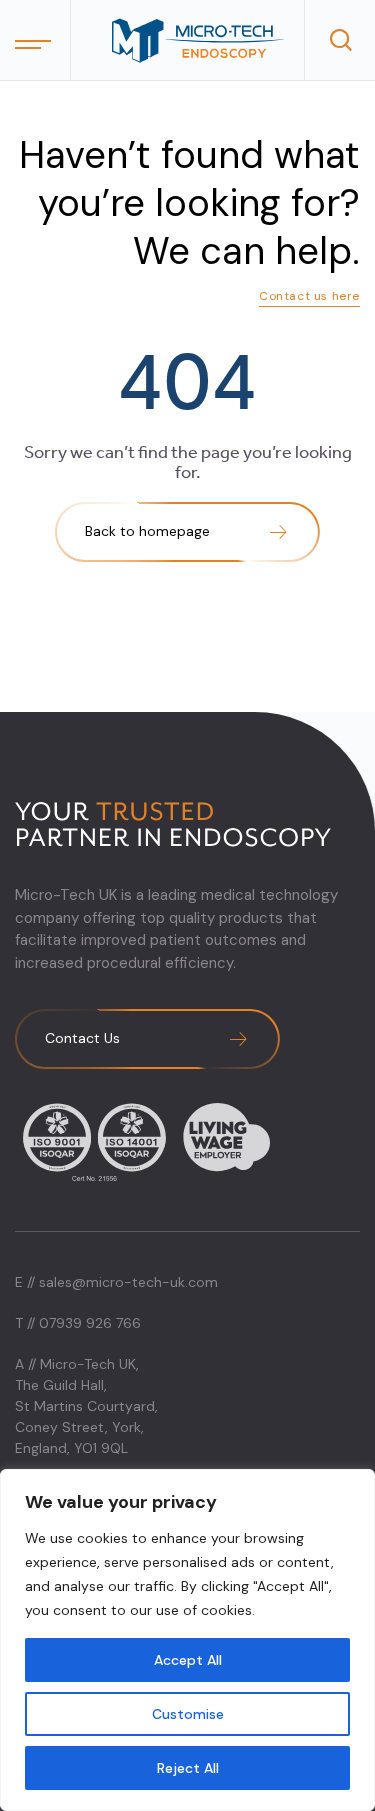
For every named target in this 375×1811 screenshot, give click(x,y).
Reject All (188, 1768)
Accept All (188, 1660)
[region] (187, 1640)
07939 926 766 (90, 1323)
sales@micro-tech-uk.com (128, 1282)
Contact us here (309, 296)
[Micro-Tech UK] (197, 40)
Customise (188, 1714)
